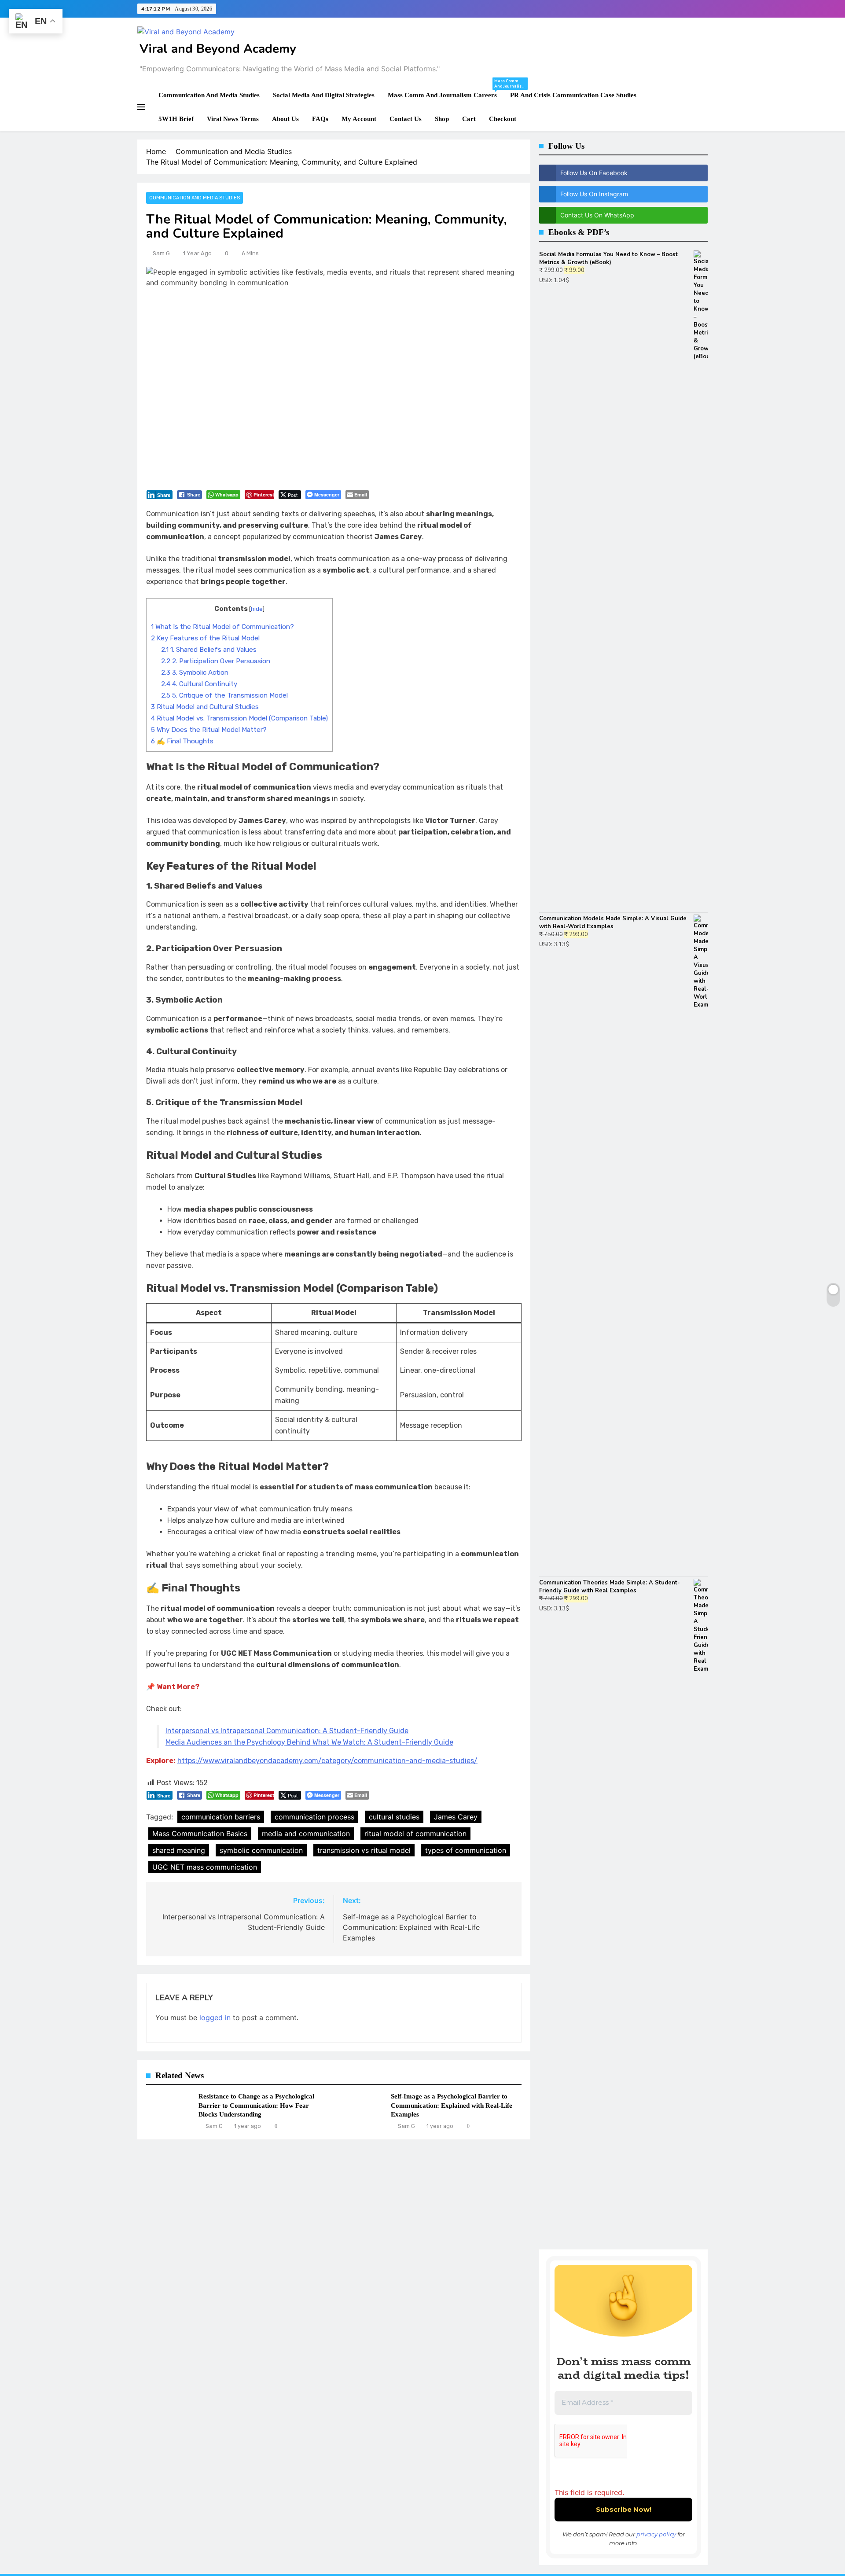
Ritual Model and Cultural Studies (205, 707)
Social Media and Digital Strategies (324, 95)
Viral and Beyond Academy (218, 49)
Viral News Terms (233, 119)
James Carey (456, 1817)
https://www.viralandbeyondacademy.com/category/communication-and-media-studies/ (327, 1761)
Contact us (406, 119)
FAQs (320, 119)
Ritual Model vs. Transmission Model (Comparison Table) (239, 718)
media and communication (306, 1834)
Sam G (161, 253)
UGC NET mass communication (205, 1867)
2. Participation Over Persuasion (216, 661)
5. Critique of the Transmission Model (224, 695)
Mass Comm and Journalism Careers (446, 91)
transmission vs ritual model (364, 1850)
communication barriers (221, 1817)
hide (257, 609)
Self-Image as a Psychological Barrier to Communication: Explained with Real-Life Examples (452, 2105)
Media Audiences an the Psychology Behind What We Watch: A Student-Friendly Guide (309, 1742)
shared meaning (179, 1850)
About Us (285, 119)
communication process (314, 1817)
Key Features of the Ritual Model (205, 638)
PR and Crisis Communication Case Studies (573, 95)
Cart (469, 119)
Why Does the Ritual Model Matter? (209, 730)
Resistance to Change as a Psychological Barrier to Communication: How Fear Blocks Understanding (256, 2105)
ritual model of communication (415, 1834)
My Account (359, 119)
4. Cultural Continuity (199, 684)
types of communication (466, 1850)
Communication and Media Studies (209, 95)
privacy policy (656, 2534)
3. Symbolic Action (195, 672)
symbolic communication (261, 1850)
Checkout (503, 119)
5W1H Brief (176, 119)
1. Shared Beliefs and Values (209, 650)
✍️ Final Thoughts (182, 741)
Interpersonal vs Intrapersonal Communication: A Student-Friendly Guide (287, 1731)
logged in (215, 2017)
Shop (442, 119)
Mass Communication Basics (200, 1834)
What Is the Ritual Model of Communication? (222, 627)
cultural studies (394, 1817)
